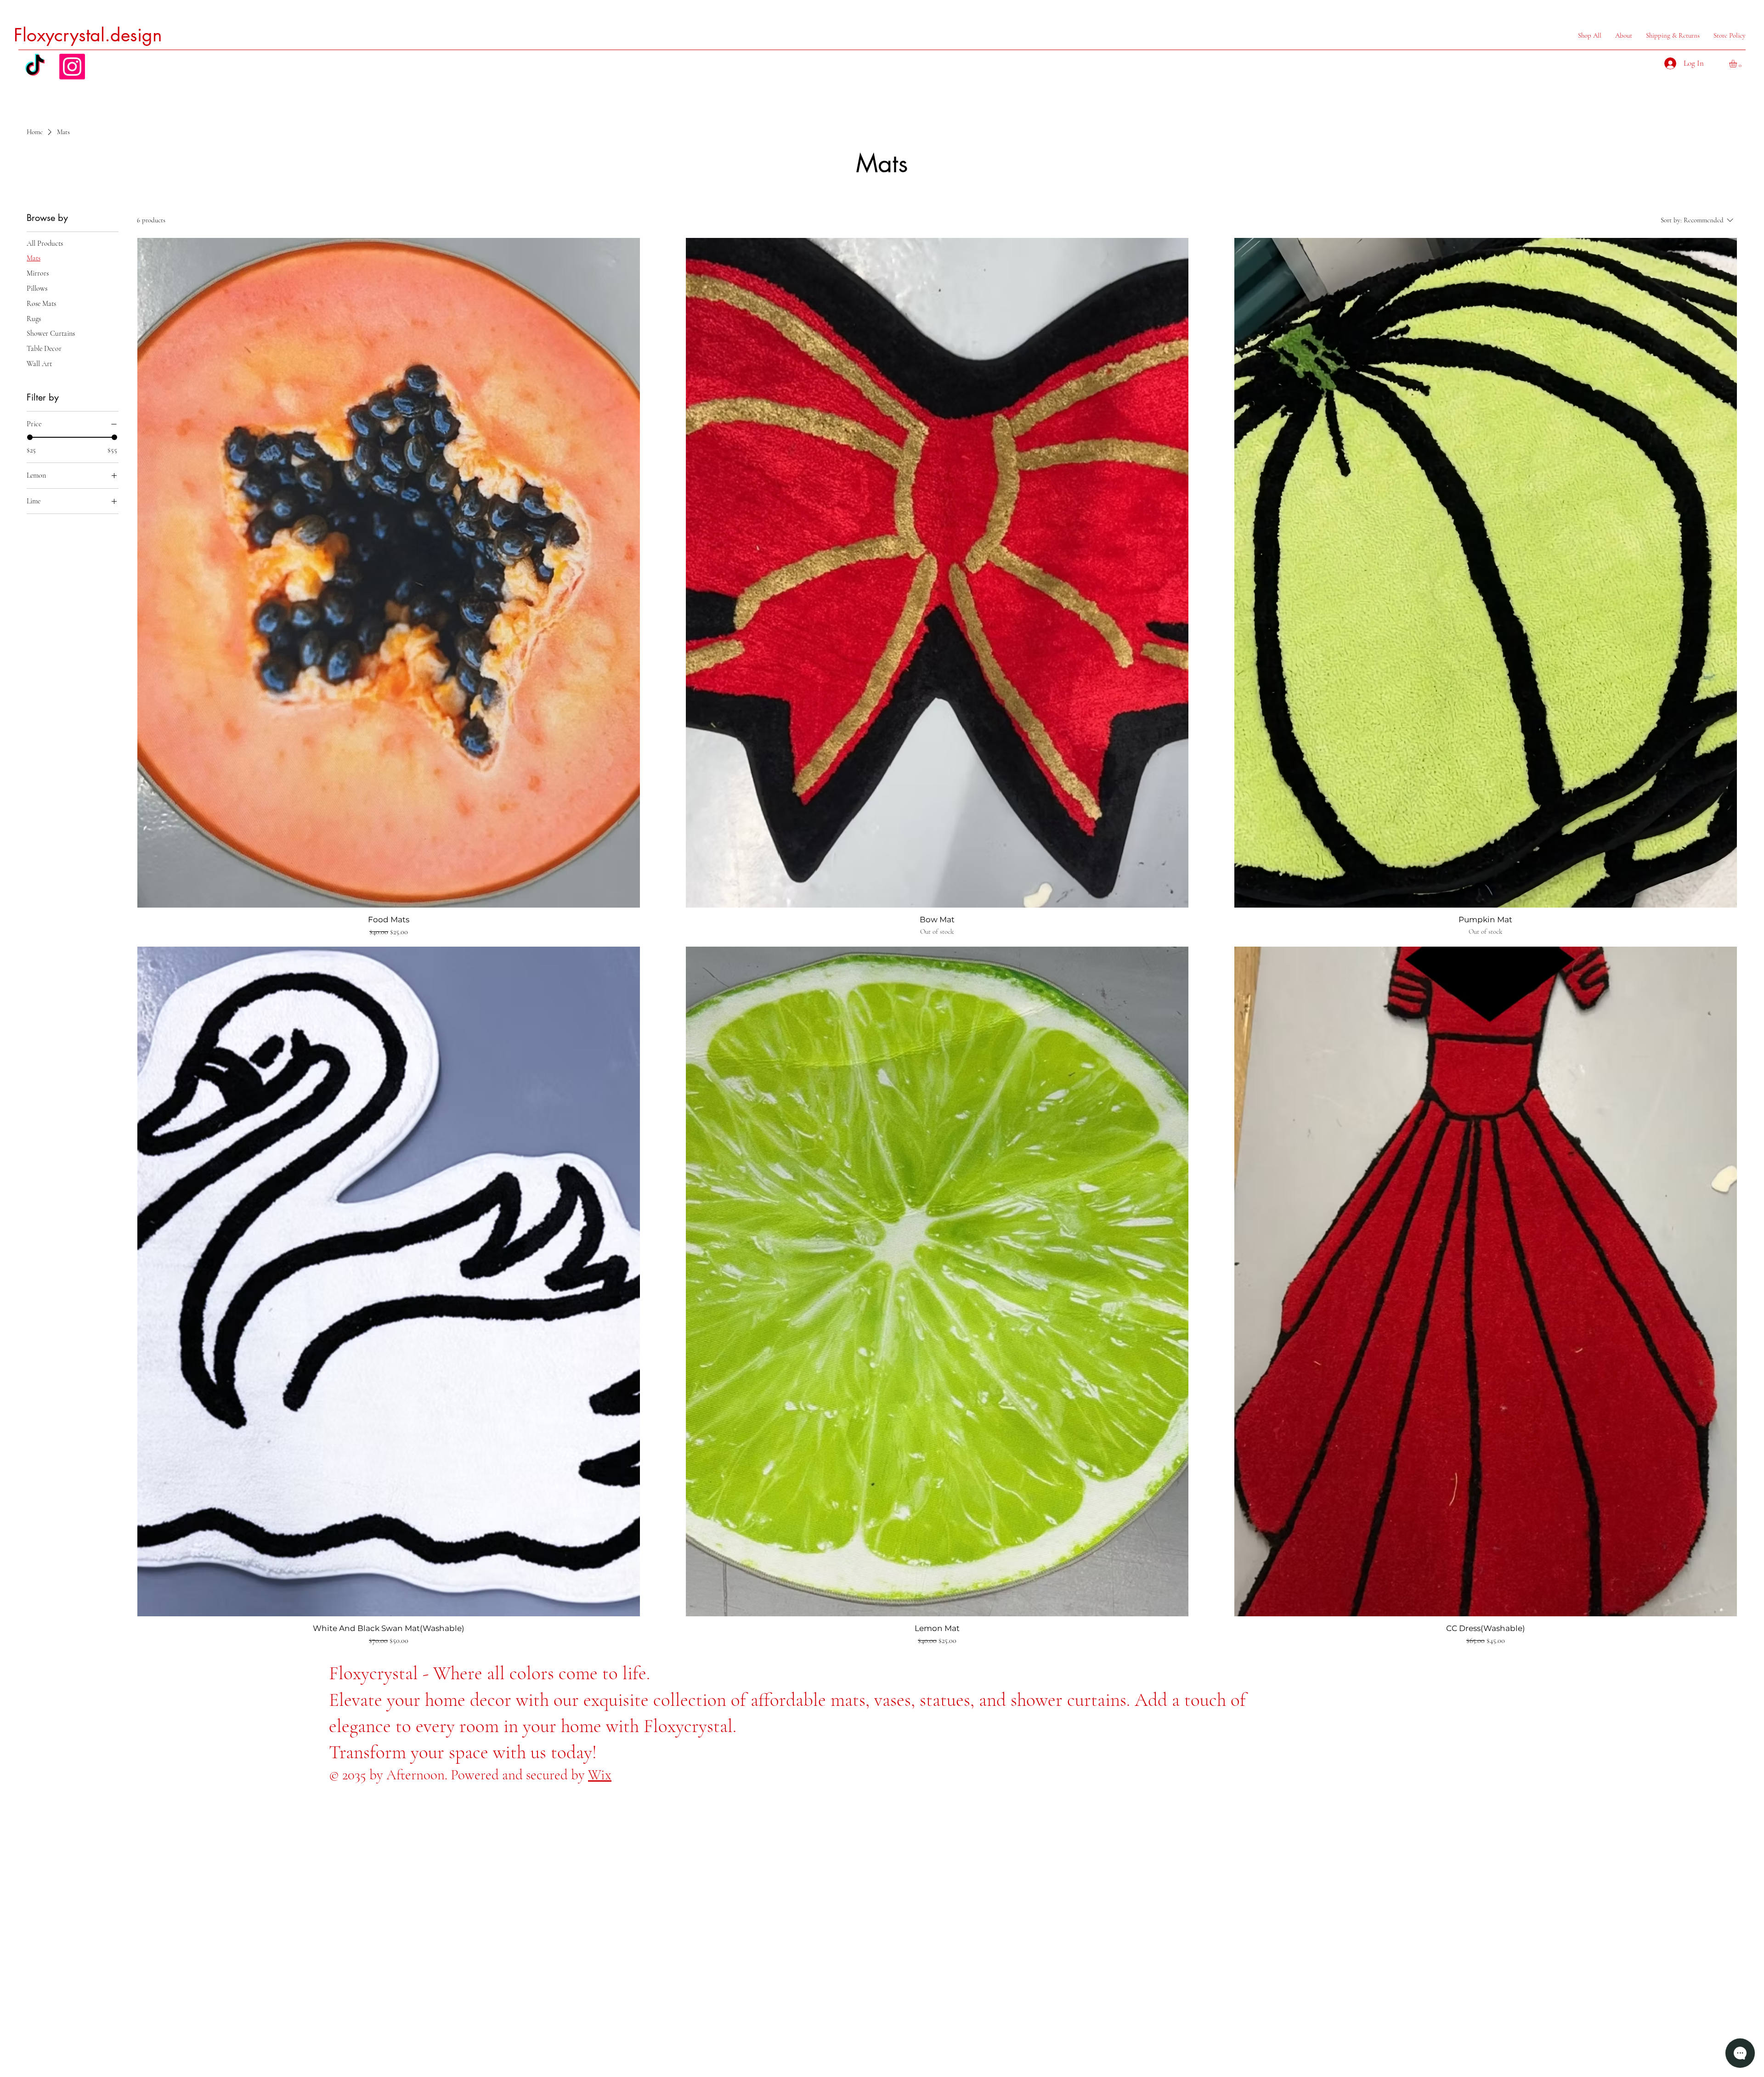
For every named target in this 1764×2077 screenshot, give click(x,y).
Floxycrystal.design (88, 35)
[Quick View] (389, 573)
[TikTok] (35, 67)
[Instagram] (72, 67)
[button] (1738, 64)
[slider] (30, 437)
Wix (600, 1775)
